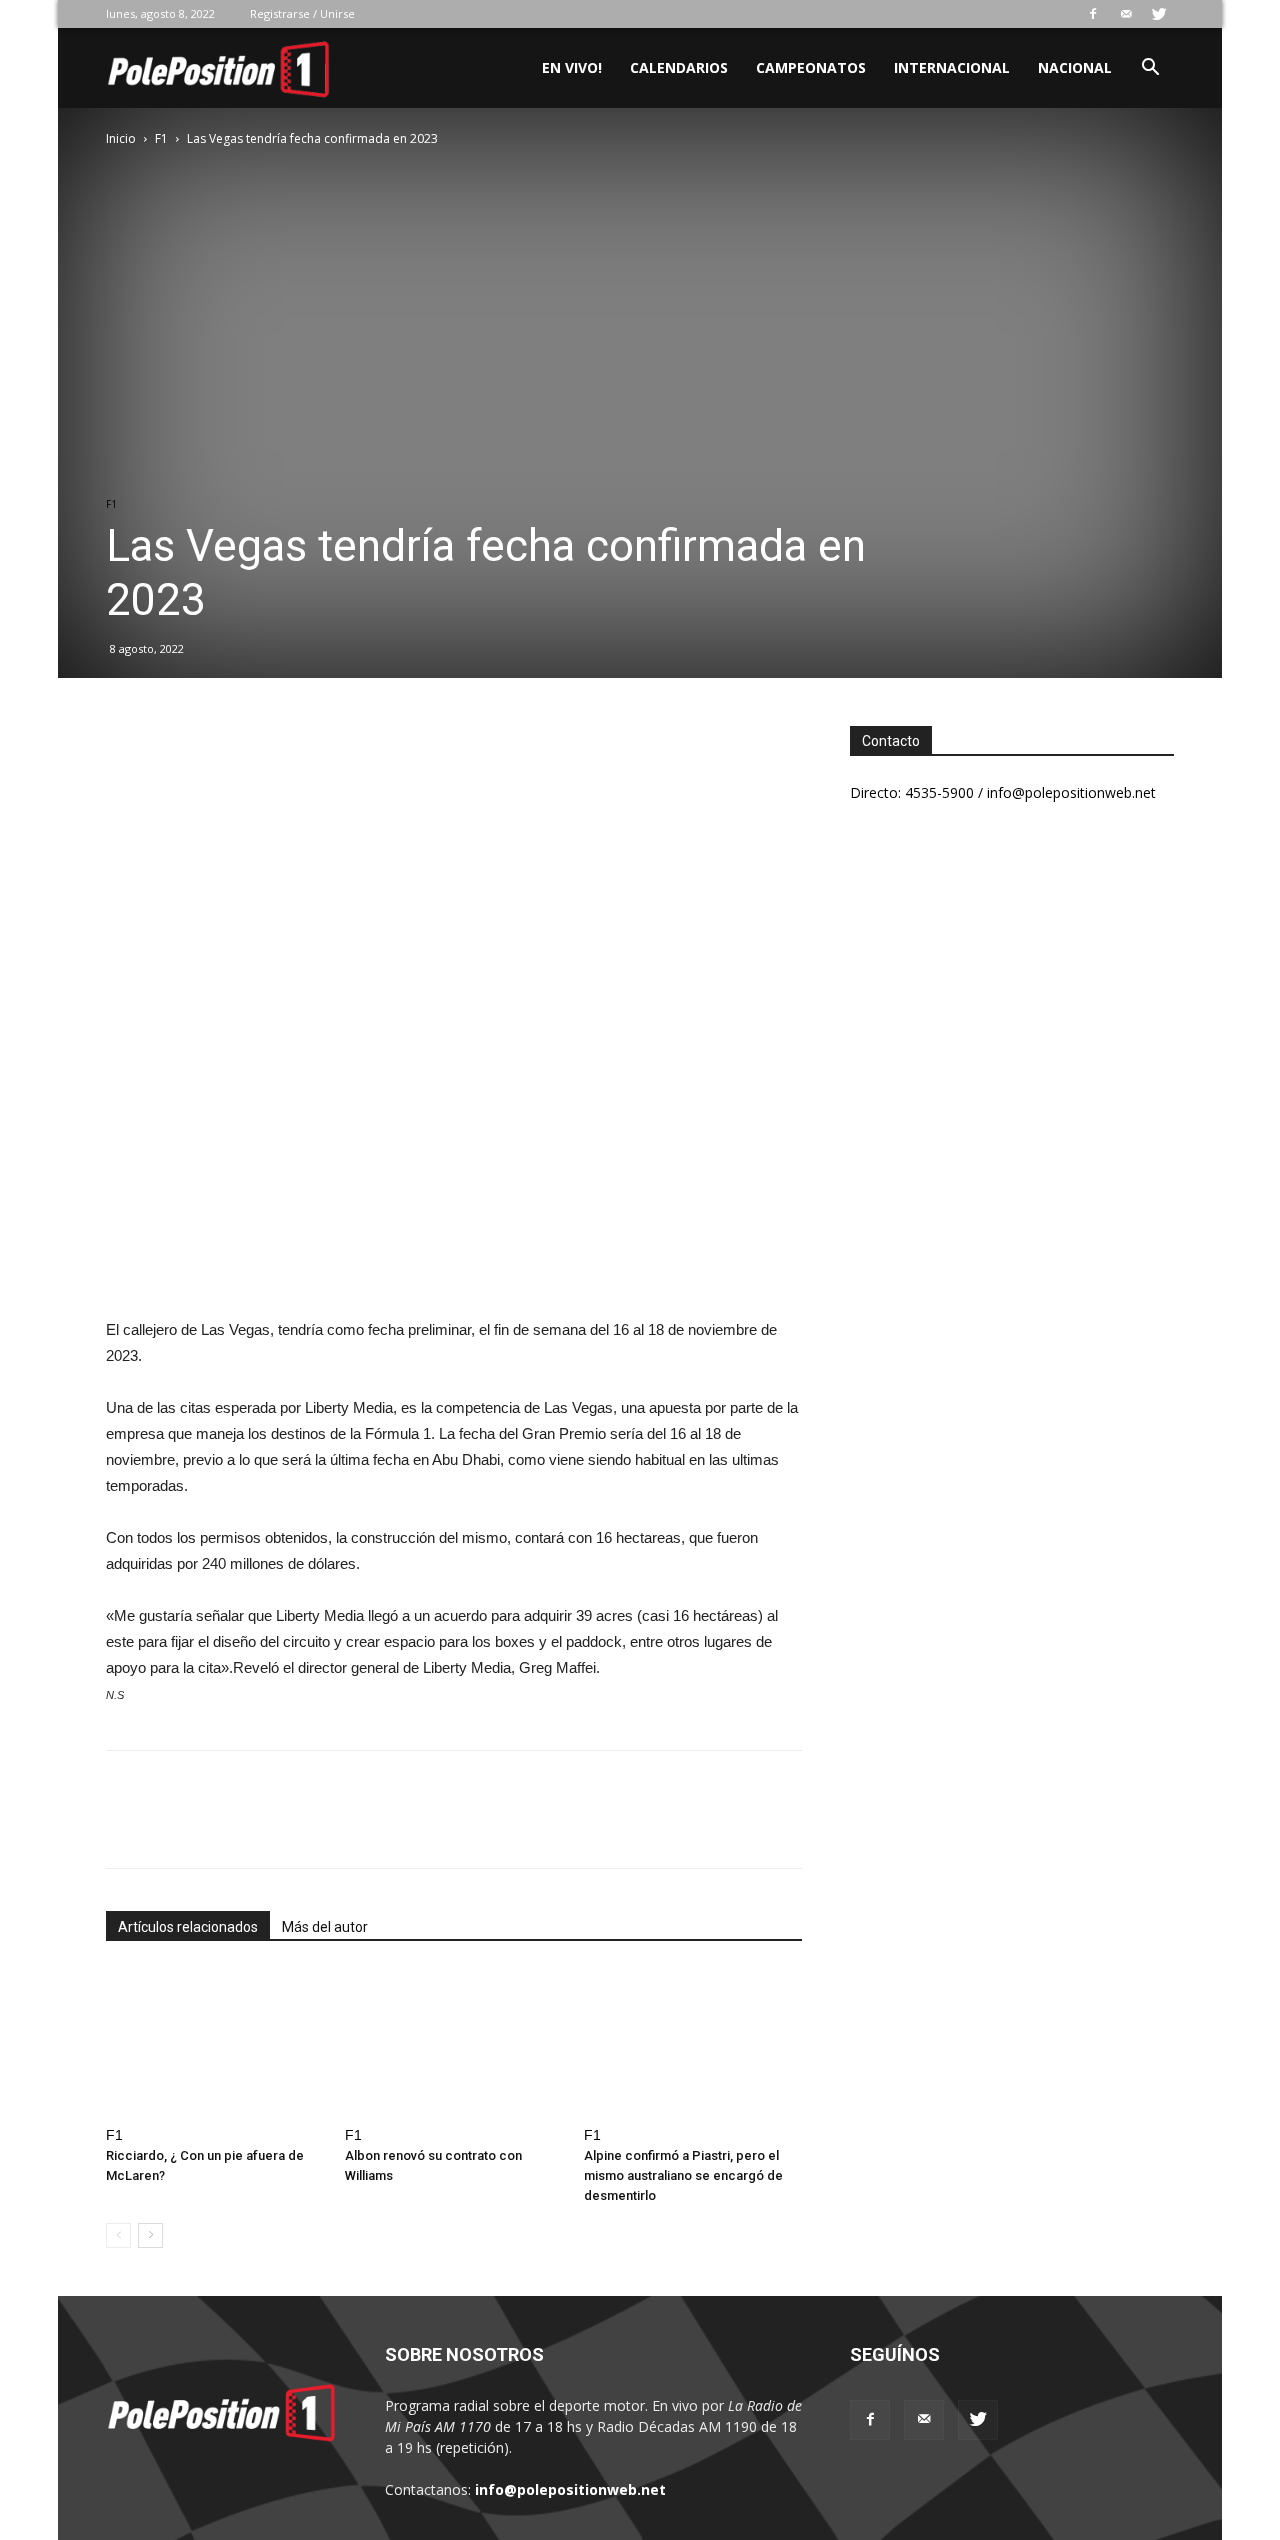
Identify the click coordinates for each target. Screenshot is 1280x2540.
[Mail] (1126, 14)
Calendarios (679, 67)
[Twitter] (1159, 14)
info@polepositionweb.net (570, 2489)
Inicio (121, 138)
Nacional (1075, 67)
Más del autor (325, 1927)
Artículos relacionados (188, 1927)
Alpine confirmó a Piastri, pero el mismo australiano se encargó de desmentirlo (683, 2175)
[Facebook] (1093, 14)
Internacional (952, 67)
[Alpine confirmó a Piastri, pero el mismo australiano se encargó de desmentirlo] (693, 2043)
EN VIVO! (572, 67)
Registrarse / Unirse (302, 13)
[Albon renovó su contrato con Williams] (454, 2043)
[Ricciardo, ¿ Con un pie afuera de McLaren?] (215, 2043)
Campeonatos (811, 67)
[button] (1150, 69)
